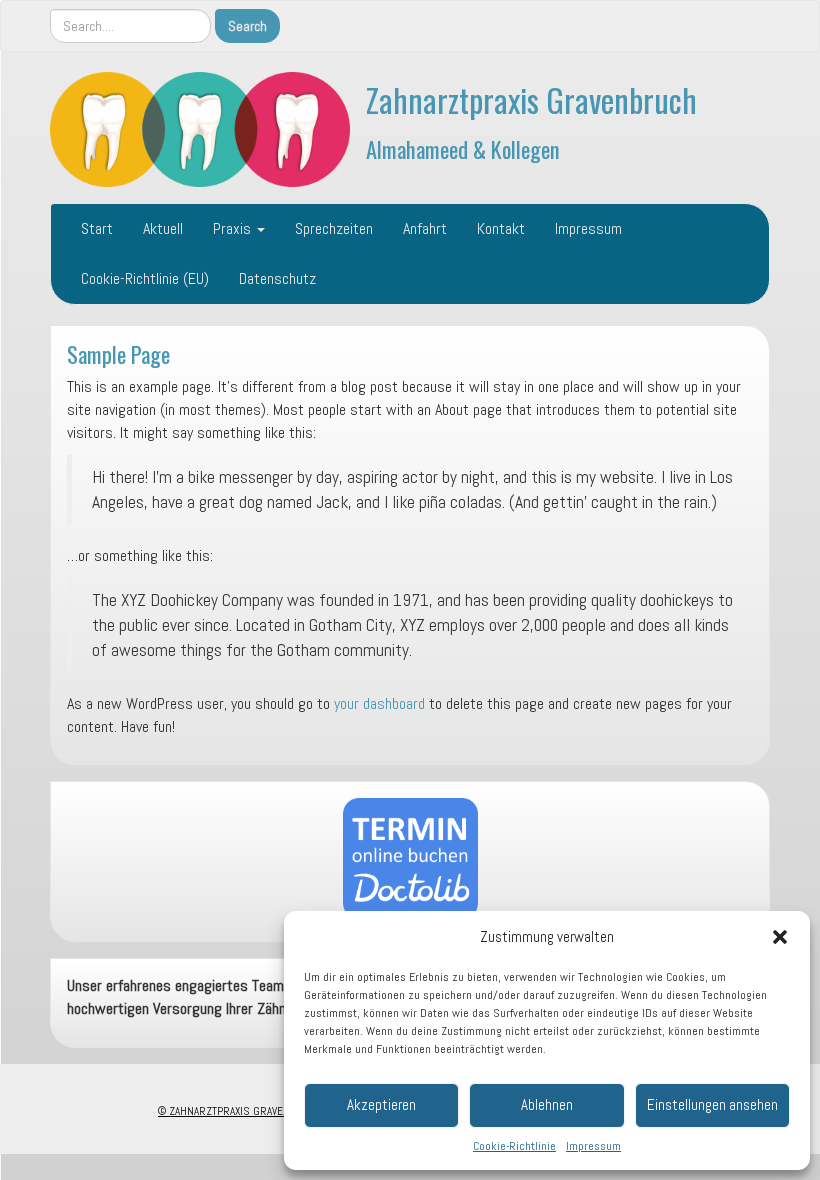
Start (97, 228)
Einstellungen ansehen (712, 1104)
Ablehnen (547, 1104)
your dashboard (379, 703)
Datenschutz (277, 278)
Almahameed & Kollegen (463, 148)
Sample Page (118, 353)
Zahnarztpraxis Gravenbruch (531, 99)
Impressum (593, 1146)
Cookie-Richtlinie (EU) (145, 278)
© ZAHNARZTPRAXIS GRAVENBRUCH (240, 1111)
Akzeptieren (381, 1104)
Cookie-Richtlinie (514, 1146)
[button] (780, 937)
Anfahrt (425, 228)
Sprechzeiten (334, 228)
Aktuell (163, 228)
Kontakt (501, 228)
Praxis (234, 228)
